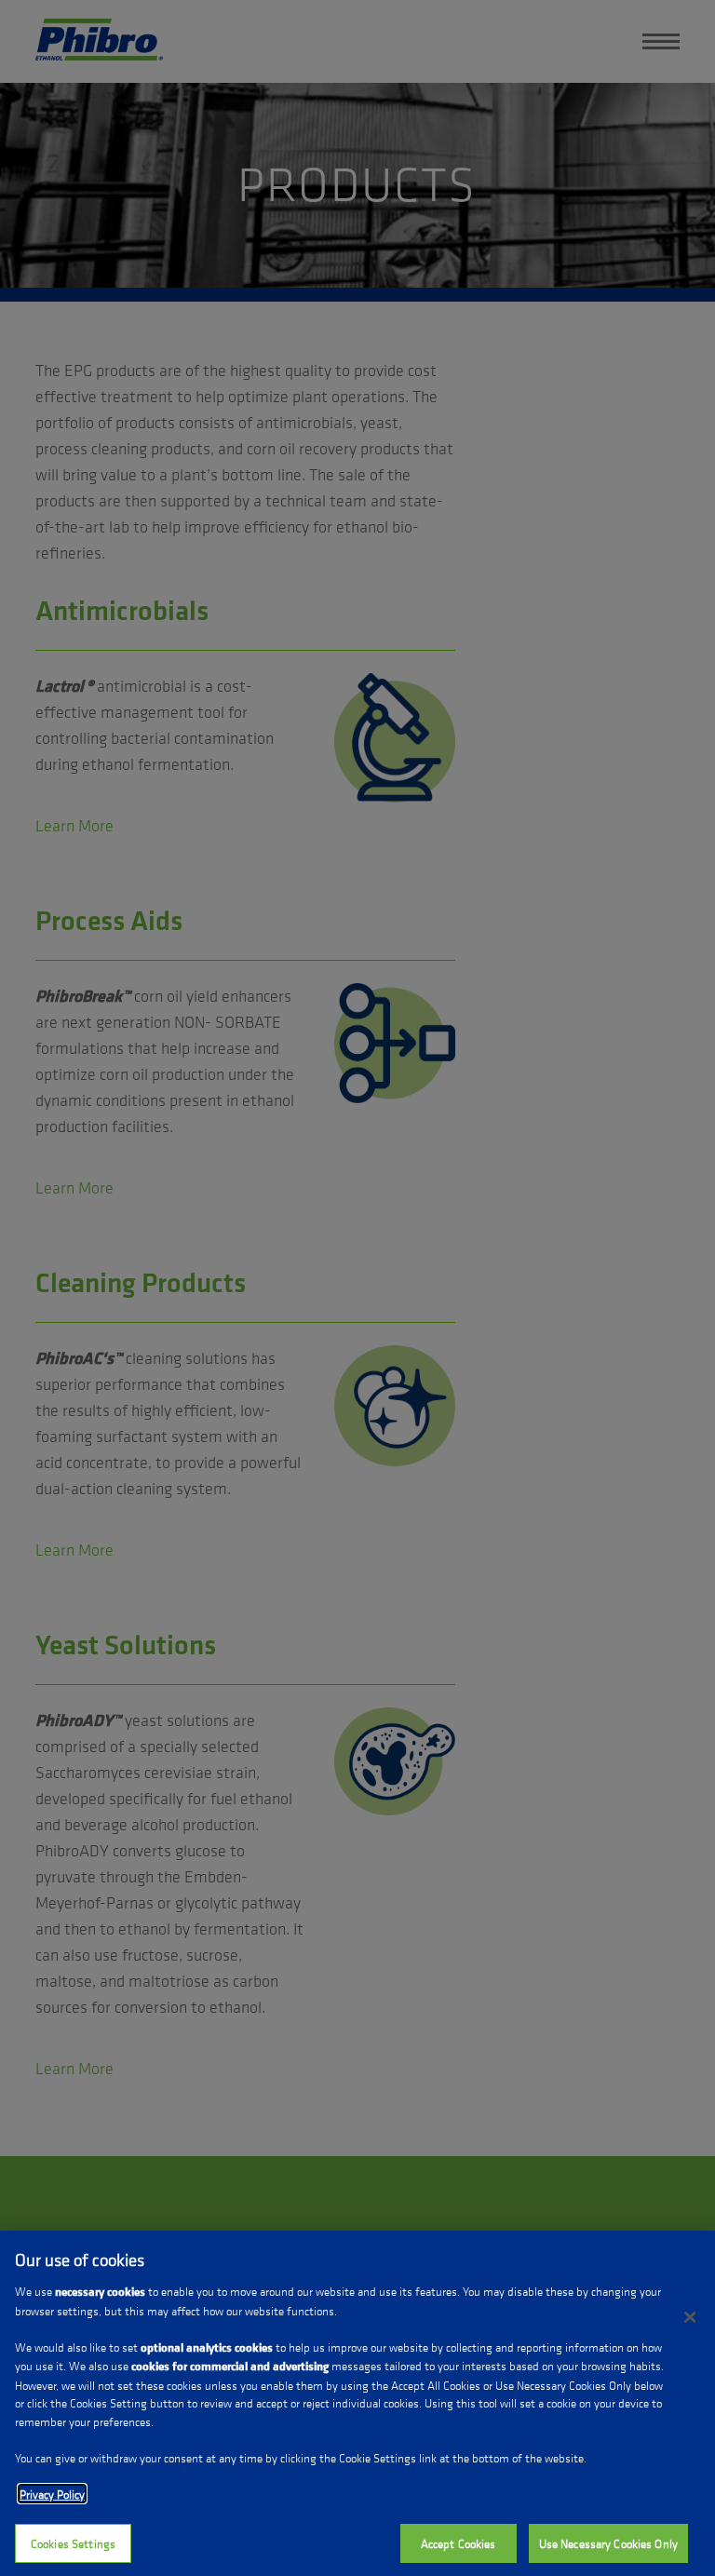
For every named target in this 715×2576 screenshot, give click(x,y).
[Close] (690, 2317)
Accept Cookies (459, 2543)
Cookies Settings (73, 2543)
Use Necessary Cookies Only (608, 2543)
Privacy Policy (52, 2494)
